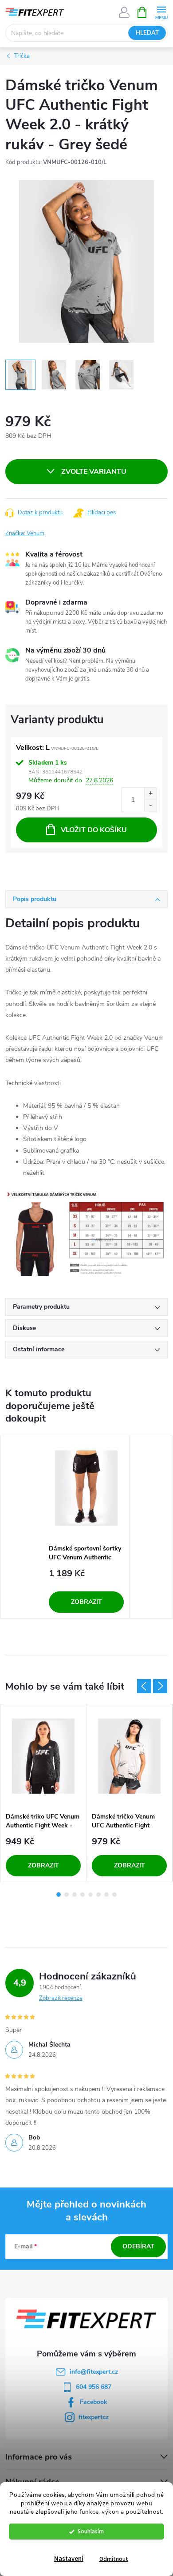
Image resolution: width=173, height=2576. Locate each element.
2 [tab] (67, 1895)
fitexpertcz (94, 2417)
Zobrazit (86, 1602)
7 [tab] (106, 1895)
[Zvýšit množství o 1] (150, 794)
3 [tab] (75, 1895)
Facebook (94, 2402)
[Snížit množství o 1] (150, 806)
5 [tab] (90, 1895)
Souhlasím (91, 2531)
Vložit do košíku (94, 830)
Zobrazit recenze (61, 1998)
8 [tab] (114, 1895)
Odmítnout (114, 2559)
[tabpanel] (86, 1527)
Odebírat (138, 2246)
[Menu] (161, 12)
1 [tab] (59, 1895)
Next (160, 1686)
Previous (144, 1686)
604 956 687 (94, 2387)
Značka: (25, 533)
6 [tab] (98, 1895)
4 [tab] (83, 1895)
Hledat (147, 33)
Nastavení (69, 2559)
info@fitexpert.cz (94, 2372)
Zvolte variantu (94, 472)
